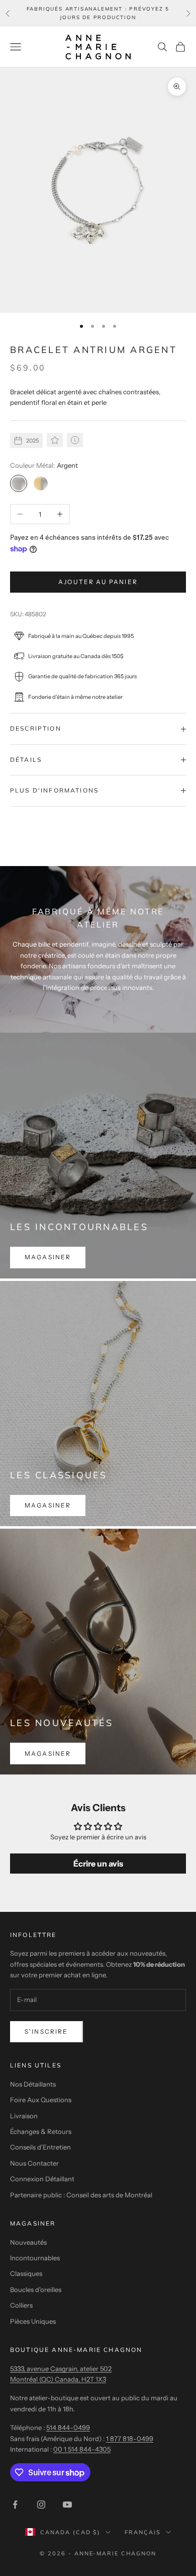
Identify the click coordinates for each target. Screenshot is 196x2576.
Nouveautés (28, 2242)
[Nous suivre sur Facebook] (15, 2505)
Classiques (26, 2273)
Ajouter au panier (98, 582)
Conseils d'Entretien (40, 2147)
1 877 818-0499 (130, 2439)
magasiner (48, 1257)
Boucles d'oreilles (36, 2289)
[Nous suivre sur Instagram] (41, 2505)
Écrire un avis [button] (98, 1864)
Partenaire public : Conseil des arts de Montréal (81, 2195)
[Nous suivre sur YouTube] (67, 2505)
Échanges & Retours (41, 2131)
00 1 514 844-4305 (82, 2449)
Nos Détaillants (33, 2084)
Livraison (24, 2116)
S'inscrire (46, 2031)
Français (143, 2532)
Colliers (21, 2305)
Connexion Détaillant (42, 2179)
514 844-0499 (68, 2427)
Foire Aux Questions (41, 2100)
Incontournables (35, 2258)
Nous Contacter (34, 2163)
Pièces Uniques (33, 2321)
